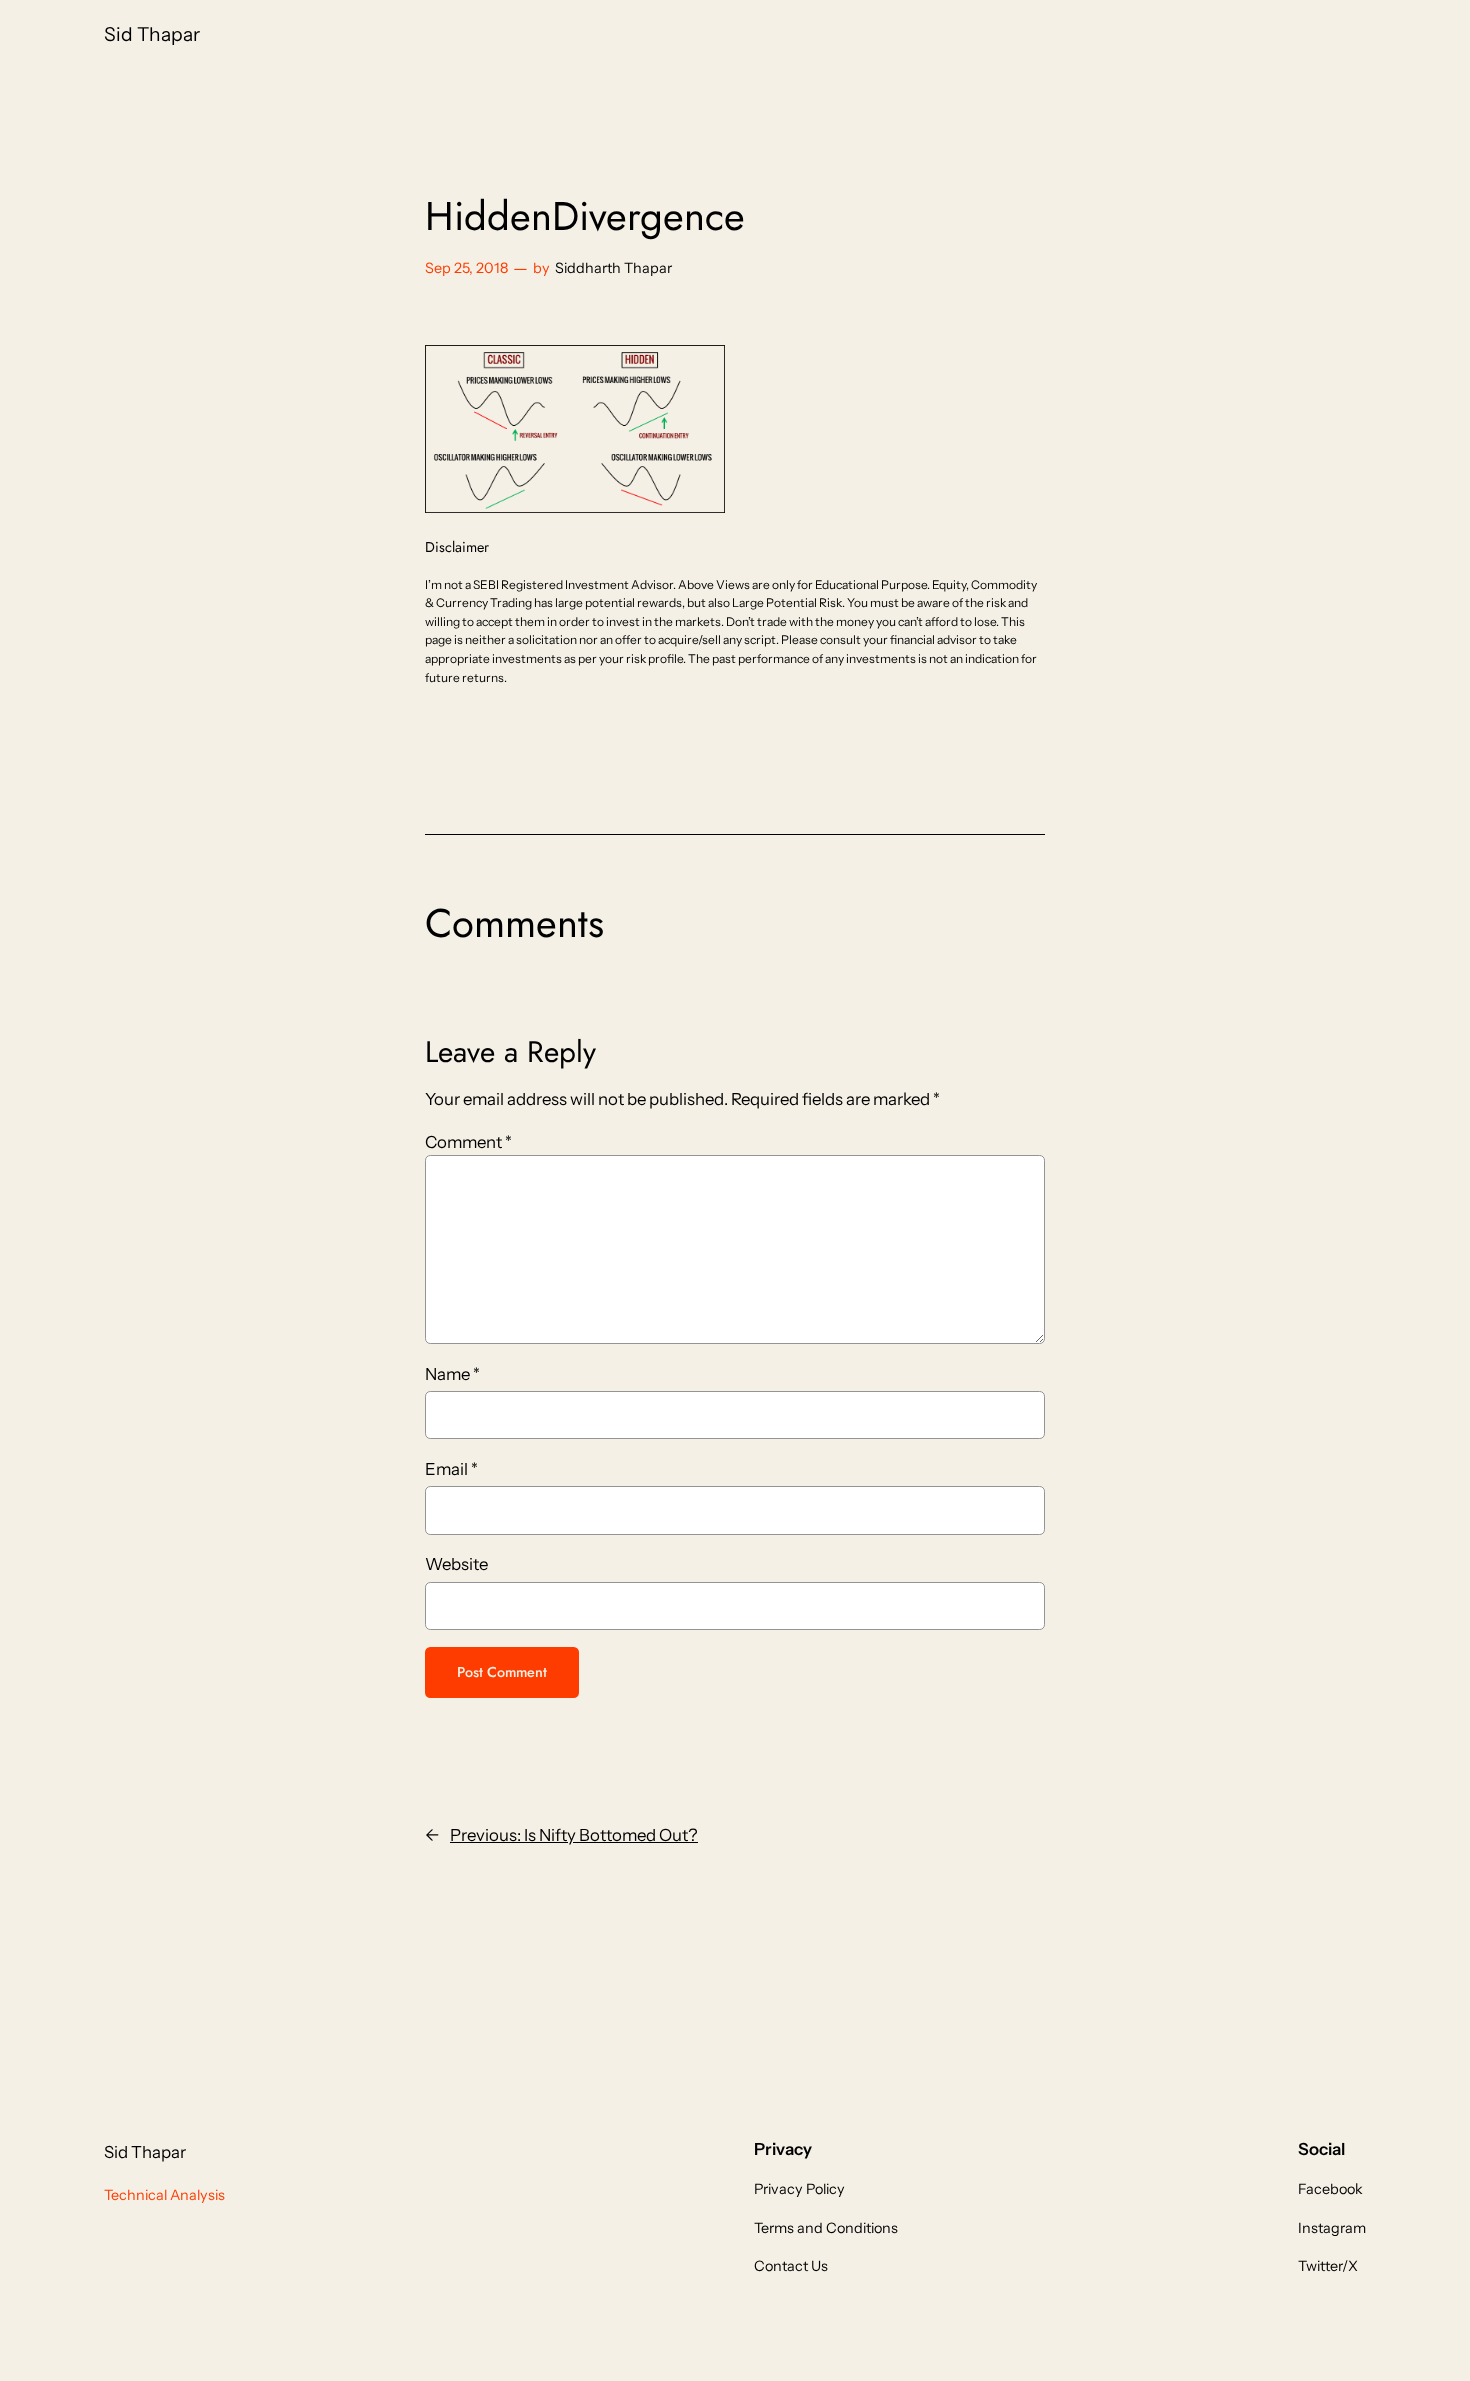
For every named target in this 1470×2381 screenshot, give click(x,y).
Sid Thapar (152, 34)
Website (456, 1564)
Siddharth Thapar (613, 268)
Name (452, 1374)
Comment (468, 1142)
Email (451, 1469)
